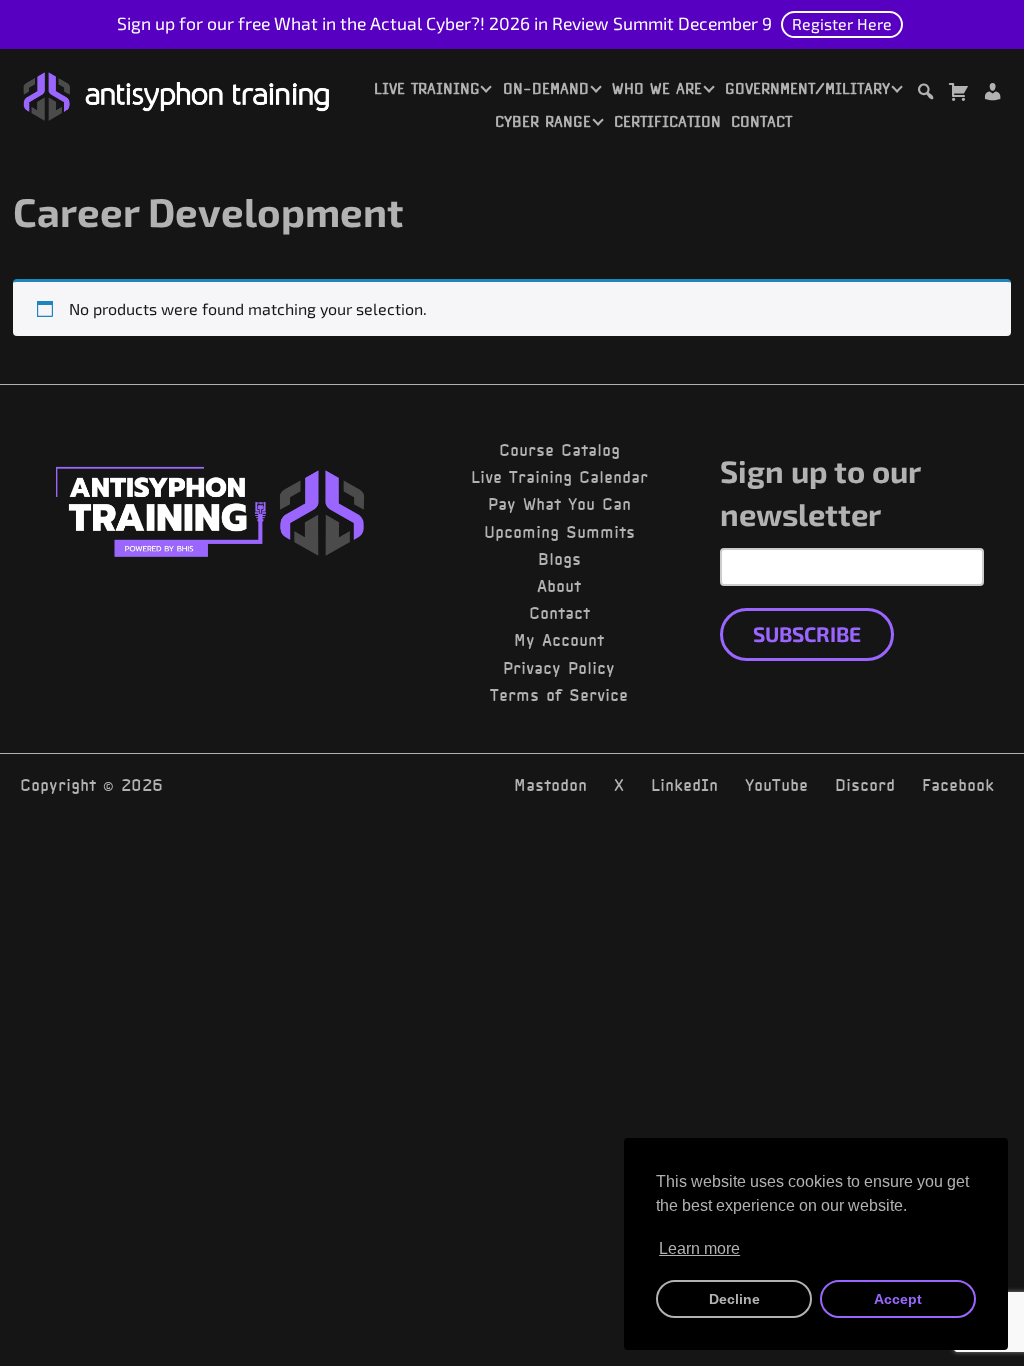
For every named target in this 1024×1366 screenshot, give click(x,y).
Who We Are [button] (657, 89)
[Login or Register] (992, 94)
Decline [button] (734, 1299)
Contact (761, 122)
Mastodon (550, 785)
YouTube (776, 785)
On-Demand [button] (546, 89)
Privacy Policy (559, 668)
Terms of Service (559, 695)
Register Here (842, 23)
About (559, 586)
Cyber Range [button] (543, 122)
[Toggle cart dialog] (958, 94)
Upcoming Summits (559, 532)
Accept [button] (898, 1299)
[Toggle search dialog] (925, 94)
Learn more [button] (699, 1248)
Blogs (559, 559)
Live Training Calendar (559, 477)
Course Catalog (559, 450)
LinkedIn (684, 785)
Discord (865, 785)
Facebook (958, 785)
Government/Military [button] (807, 89)
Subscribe (807, 633)
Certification (667, 122)
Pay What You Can (559, 504)
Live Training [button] (427, 89)
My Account (559, 640)
